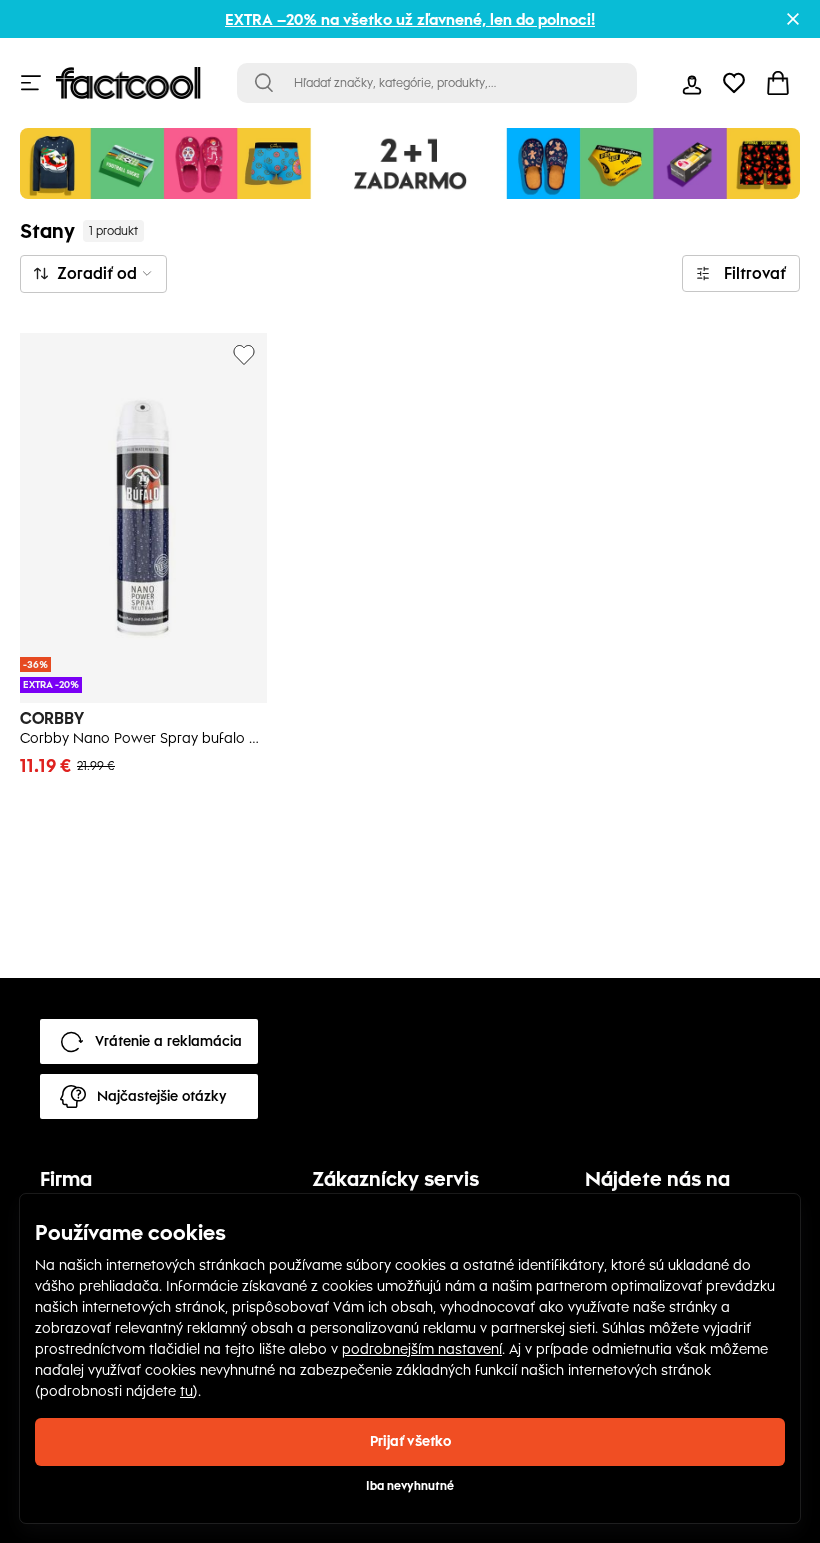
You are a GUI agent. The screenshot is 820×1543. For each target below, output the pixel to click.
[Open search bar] (264, 83)
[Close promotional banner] (793, 19)
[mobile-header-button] (692, 83)
